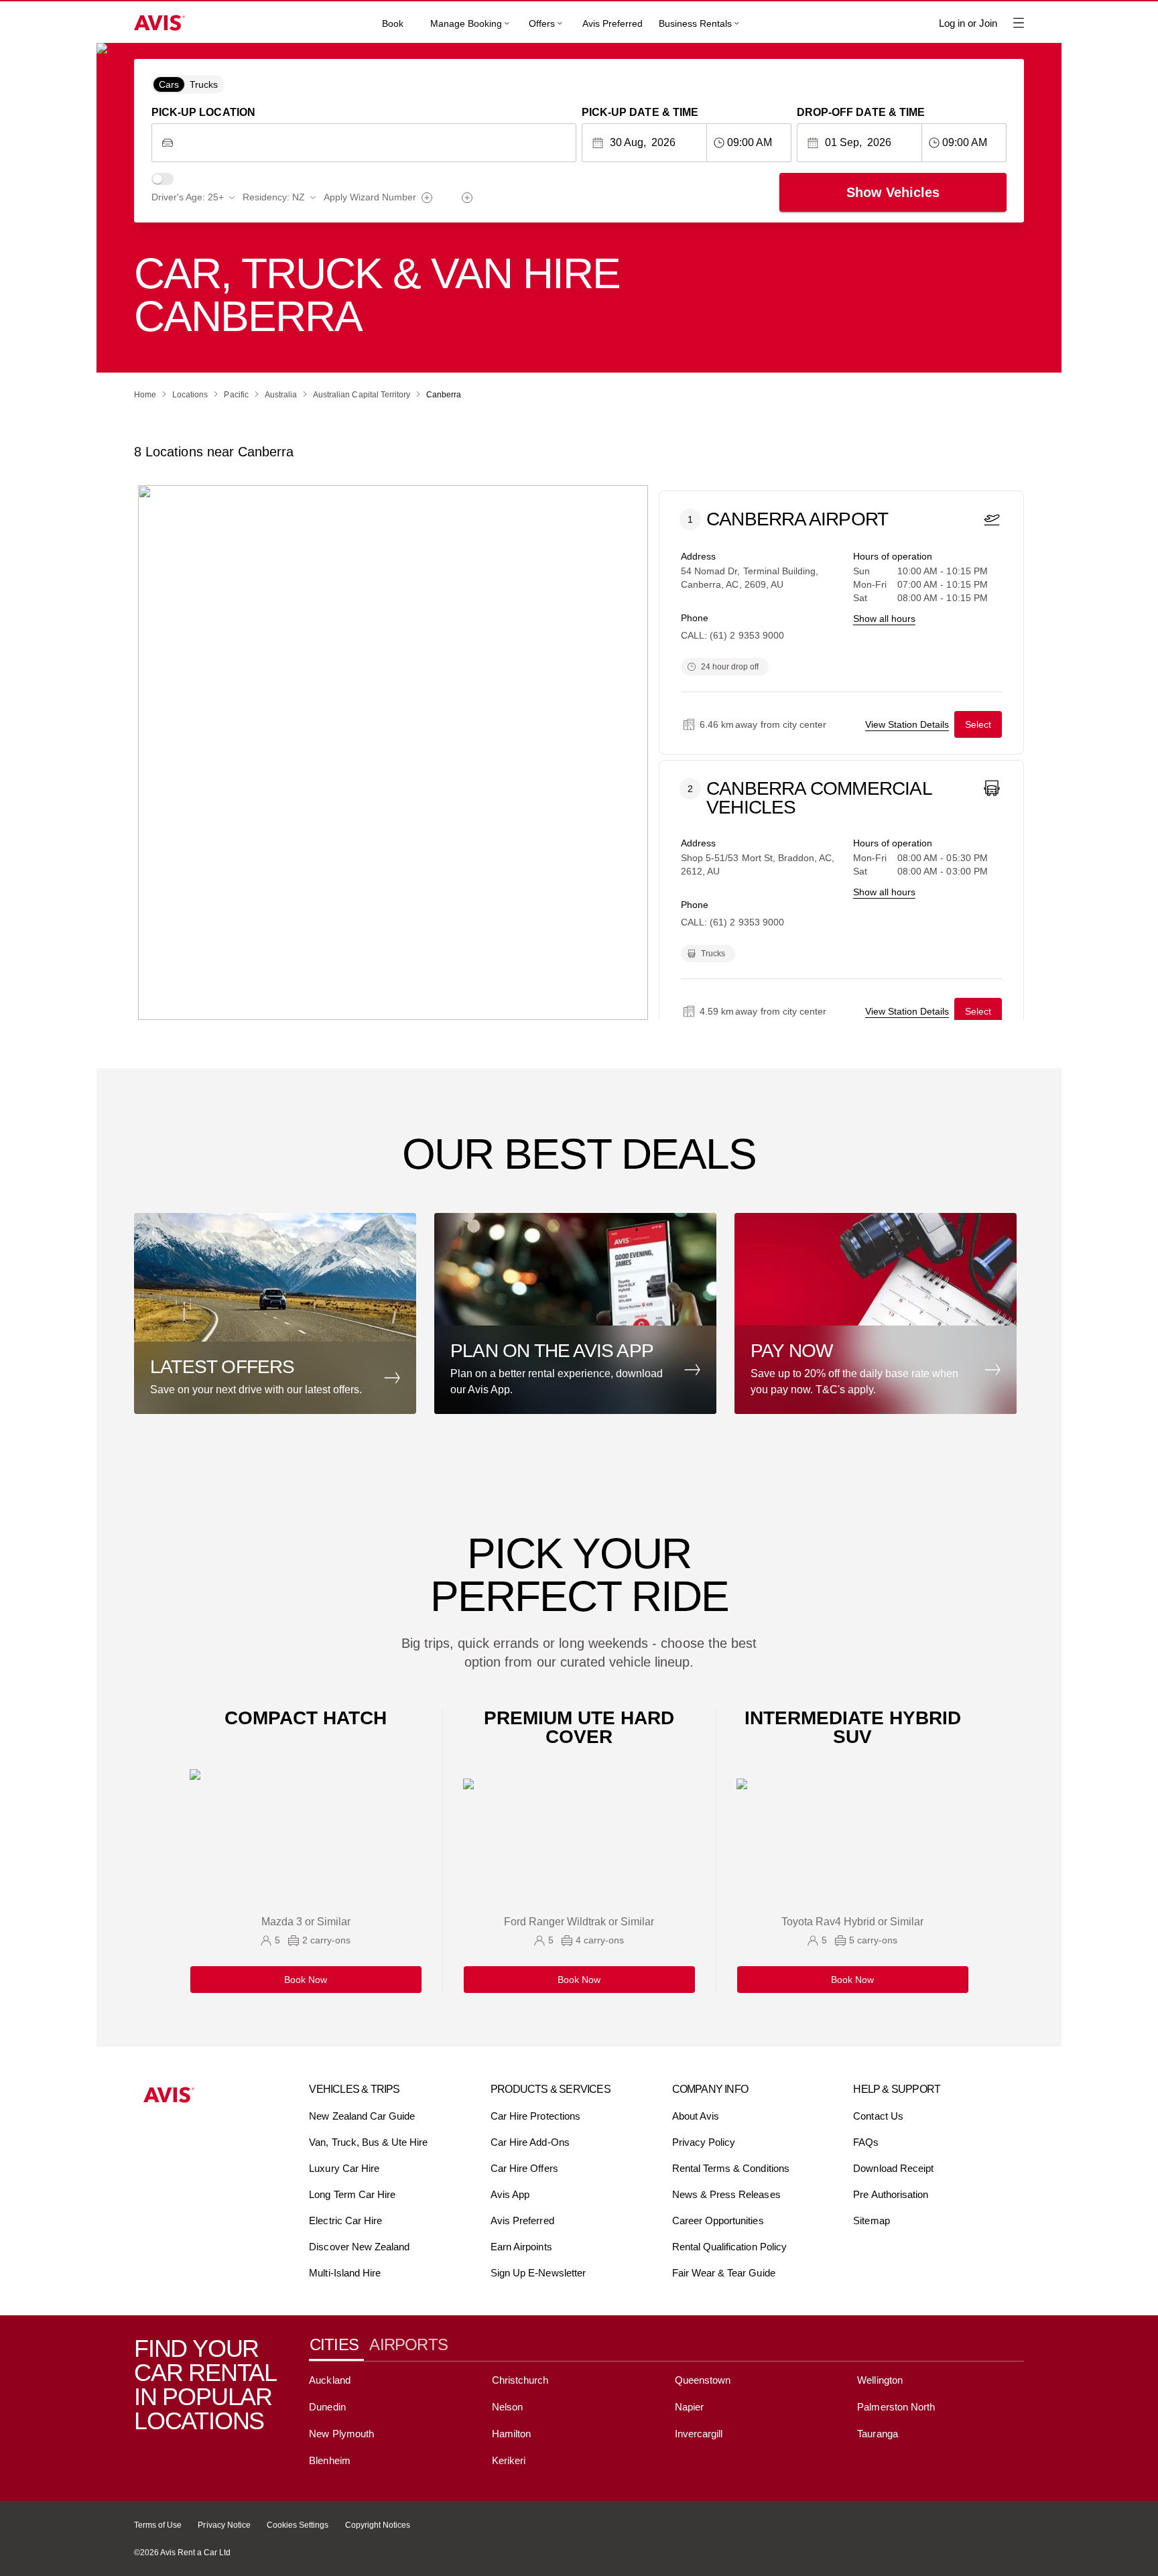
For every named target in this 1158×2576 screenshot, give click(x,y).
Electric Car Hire (345, 2220)
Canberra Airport (797, 520)
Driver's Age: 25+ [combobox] (188, 197)
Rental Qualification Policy (729, 2247)
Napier (689, 2407)
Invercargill (699, 2434)
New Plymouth (341, 2434)
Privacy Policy (704, 2142)
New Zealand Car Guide (362, 2116)
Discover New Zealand (359, 2247)
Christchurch (520, 2380)
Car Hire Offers (524, 2168)
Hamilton (511, 2434)
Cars (169, 84)
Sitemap (871, 2220)
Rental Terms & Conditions (731, 2168)
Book (393, 23)
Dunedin (327, 2407)
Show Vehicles (893, 192)
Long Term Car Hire (352, 2194)
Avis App (510, 2194)
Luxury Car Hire (344, 2168)
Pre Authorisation (891, 2194)
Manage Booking (466, 23)
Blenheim (329, 2460)
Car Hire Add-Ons (530, 2142)
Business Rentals (695, 23)
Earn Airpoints (521, 2247)
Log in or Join (968, 23)
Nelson (507, 2407)
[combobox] (374, 143)
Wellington (880, 2380)
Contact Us (878, 2116)
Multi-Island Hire (345, 2273)
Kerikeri (509, 2460)
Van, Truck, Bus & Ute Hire (368, 2142)
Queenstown (703, 2380)
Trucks (204, 84)
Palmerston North (896, 2407)
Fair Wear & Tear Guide (724, 2273)
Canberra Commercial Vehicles (819, 798)
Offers (542, 23)
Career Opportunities (718, 2220)
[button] (279, 1313)
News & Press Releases (726, 2194)
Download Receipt (893, 2168)
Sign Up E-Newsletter (538, 2273)
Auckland (329, 2380)
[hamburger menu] (1019, 23)
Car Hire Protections (535, 2116)
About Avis (696, 2116)
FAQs (866, 2142)
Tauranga (877, 2434)
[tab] (339, 2345)
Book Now (306, 1980)
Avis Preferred (613, 23)
